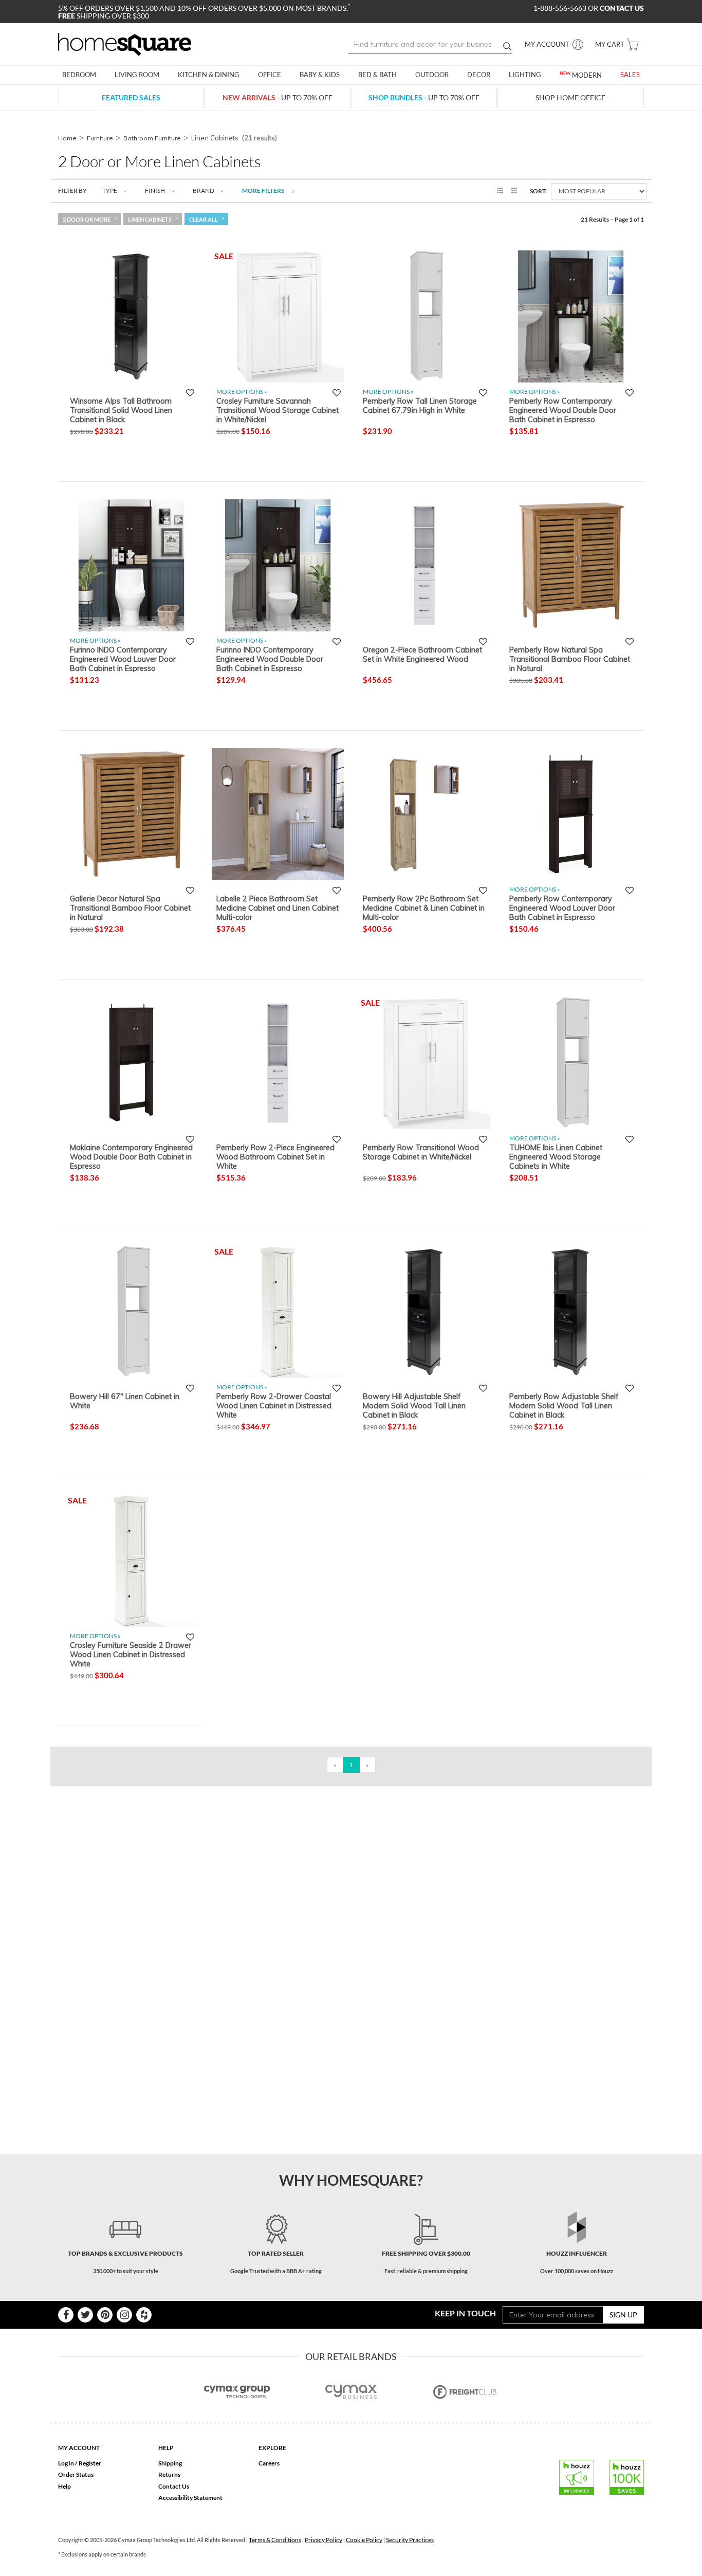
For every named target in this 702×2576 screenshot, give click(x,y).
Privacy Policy (324, 2540)
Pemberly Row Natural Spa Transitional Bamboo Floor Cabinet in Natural (570, 659)
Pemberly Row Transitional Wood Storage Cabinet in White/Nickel (421, 1152)
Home (67, 138)
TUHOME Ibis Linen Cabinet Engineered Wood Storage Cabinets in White (556, 1156)
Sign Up (623, 2315)
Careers (269, 2463)
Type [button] (110, 191)
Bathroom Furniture (152, 138)
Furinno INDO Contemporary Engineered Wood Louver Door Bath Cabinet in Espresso (123, 659)
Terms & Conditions (275, 2540)
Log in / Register (80, 2463)
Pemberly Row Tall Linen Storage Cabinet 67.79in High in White (420, 406)
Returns (169, 2474)
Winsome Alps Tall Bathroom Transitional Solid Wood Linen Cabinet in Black (121, 410)
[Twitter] (85, 2315)
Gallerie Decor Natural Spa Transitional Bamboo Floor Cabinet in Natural (130, 908)
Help (64, 2486)
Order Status (76, 2474)
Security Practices (410, 2540)
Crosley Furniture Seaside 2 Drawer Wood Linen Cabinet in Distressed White (131, 1654)
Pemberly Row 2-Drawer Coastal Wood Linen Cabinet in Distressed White (274, 1405)
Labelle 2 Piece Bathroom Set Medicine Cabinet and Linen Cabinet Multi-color (278, 908)
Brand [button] (204, 191)
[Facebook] (66, 2315)
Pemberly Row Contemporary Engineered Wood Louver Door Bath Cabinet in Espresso (562, 908)
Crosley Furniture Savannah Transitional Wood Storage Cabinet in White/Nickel (278, 410)
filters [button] (264, 191)
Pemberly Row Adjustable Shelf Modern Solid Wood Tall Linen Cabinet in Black (564, 1405)
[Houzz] (144, 2315)
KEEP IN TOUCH (465, 2313)
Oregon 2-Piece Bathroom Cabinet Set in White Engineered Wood (422, 655)
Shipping (170, 2463)
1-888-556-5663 (561, 8)
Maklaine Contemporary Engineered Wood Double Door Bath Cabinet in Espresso (131, 1156)
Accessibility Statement (190, 2498)
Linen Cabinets (150, 219)
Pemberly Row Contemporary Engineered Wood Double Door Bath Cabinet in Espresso (563, 410)
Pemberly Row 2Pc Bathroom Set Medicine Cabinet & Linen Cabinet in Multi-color (424, 908)
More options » (242, 392)
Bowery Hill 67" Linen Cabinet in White (125, 1401)
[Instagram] (124, 2315)
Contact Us (174, 2486)
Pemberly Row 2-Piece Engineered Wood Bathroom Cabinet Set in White (275, 1156)
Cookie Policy (364, 2540)
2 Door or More (87, 219)
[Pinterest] (105, 2315)
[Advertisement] (245, 1809)
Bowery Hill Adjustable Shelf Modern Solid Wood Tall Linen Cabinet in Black (414, 1405)
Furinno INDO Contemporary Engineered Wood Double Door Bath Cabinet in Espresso (270, 659)
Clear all (204, 219)
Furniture (100, 138)
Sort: (538, 191)
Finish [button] (155, 191)
